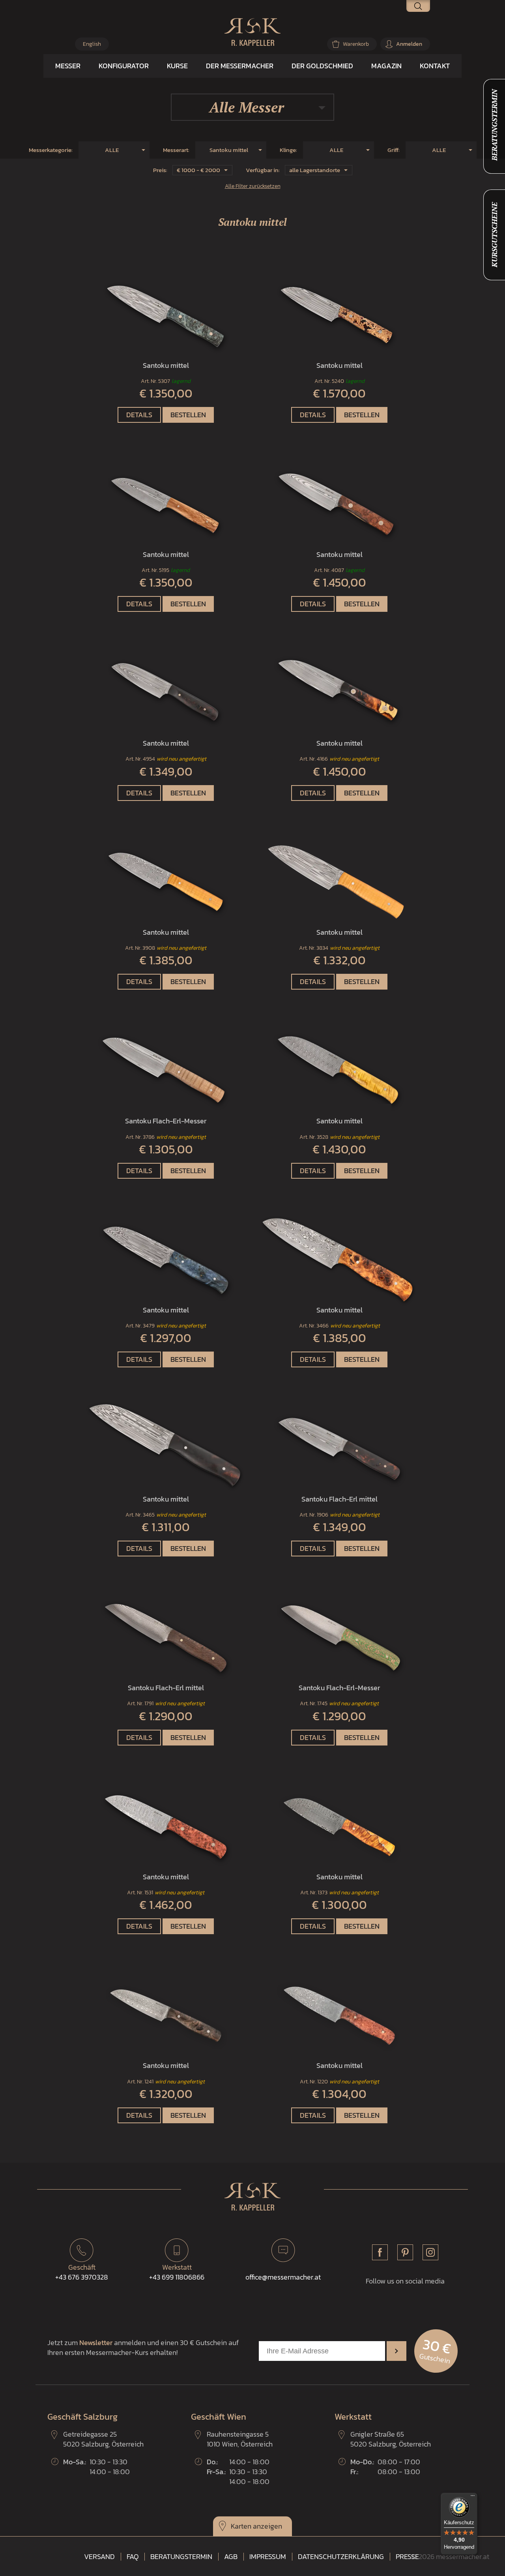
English (92, 44)
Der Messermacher (240, 66)
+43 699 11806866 (177, 2272)
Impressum (268, 2557)
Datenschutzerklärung (341, 2557)
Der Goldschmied (322, 66)
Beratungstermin (181, 2557)
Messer (68, 66)
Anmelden (409, 44)
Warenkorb (356, 44)
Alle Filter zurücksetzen (253, 186)
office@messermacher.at (283, 2277)
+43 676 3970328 (82, 2272)
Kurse (177, 66)
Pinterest (405, 2252)
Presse (407, 2557)
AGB (231, 2557)
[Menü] (473, 2497)
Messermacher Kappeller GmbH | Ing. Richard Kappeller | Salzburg (252, 32)
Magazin (386, 66)
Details (139, 415)
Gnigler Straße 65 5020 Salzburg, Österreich (391, 2439)
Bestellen (188, 415)
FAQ (133, 2557)
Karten (241, 2526)
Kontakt (435, 66)
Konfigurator (124, 66)
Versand (99, 2557)
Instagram (430, 2252)
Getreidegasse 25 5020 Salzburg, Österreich (103, 2439)
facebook (380, 2252)
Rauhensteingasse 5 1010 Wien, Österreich (240, 2439)
